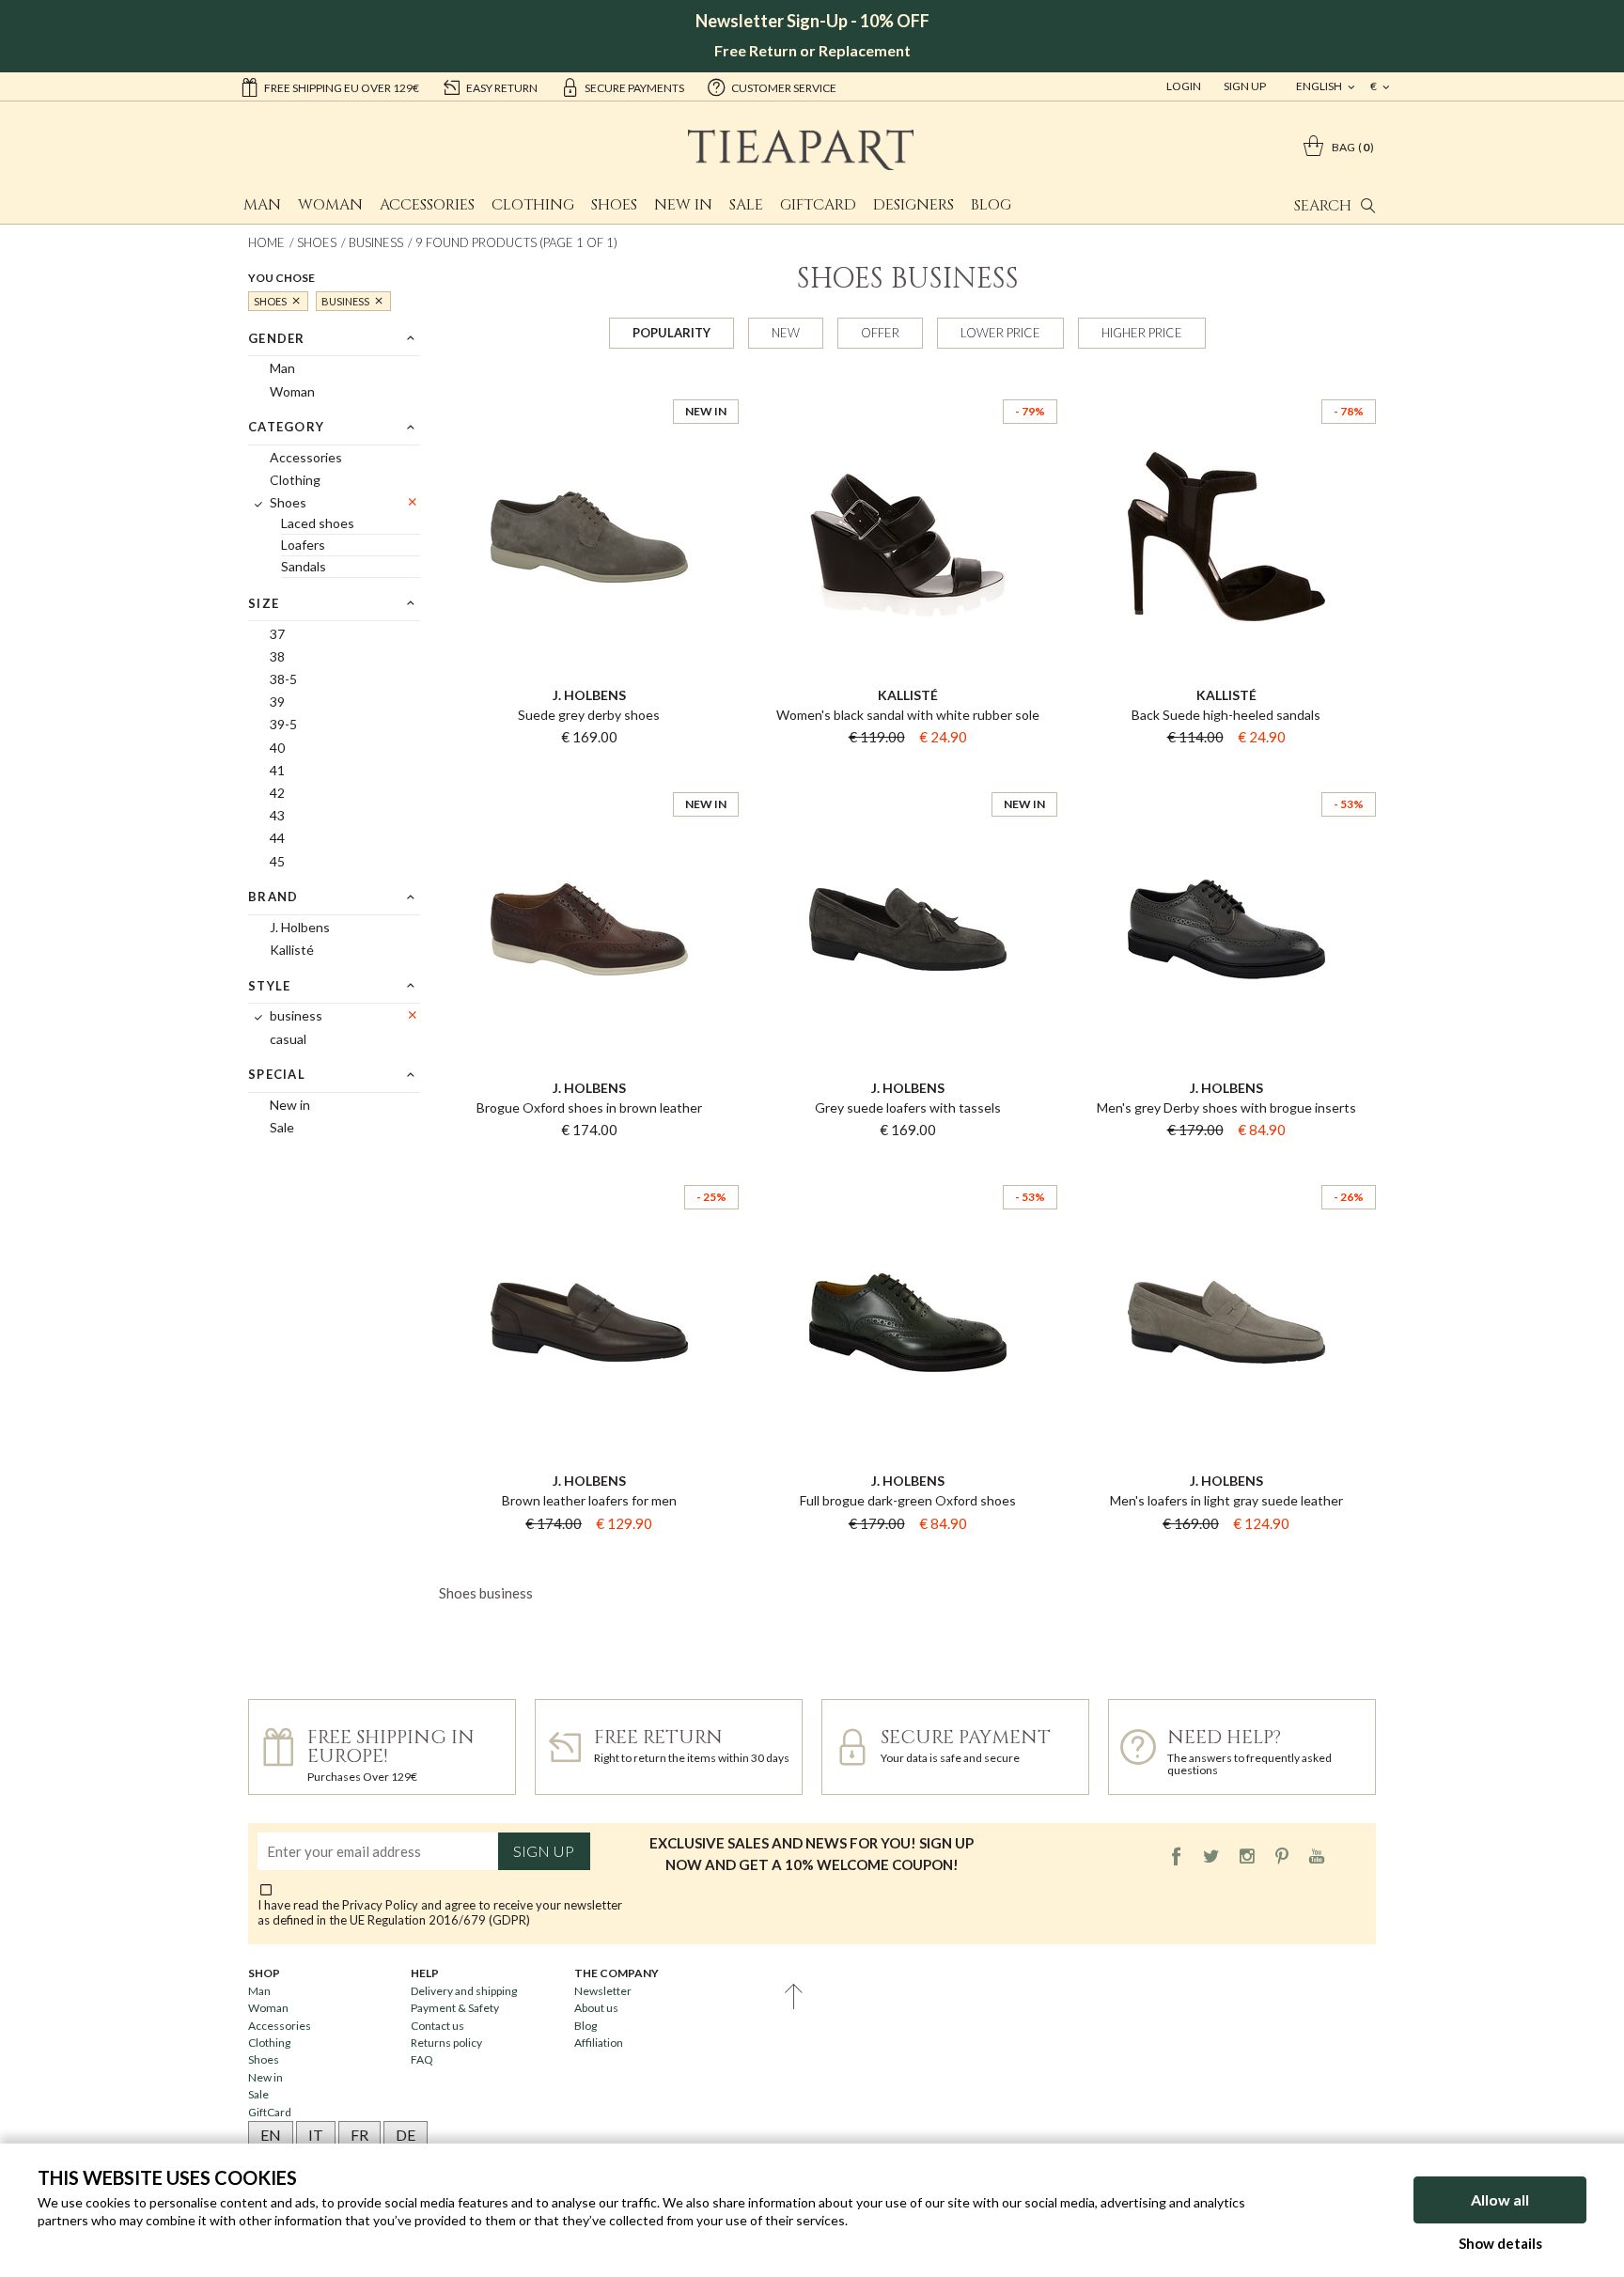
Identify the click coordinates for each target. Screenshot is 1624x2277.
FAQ (422, 2059)
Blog (991, 205)
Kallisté (292, 950)
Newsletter (603, 1991)
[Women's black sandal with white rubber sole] (907, 382)
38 (277, 656)
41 (277, 770)
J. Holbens (300, 927)
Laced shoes (318, 523)
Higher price (1142, 333)
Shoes (614, 205)
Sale (746, 205)
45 (277, 861)
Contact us (437, 2026)
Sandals (304, 566)
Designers (913, 205)
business (376, 242)
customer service (784, 88)
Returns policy (446, 2043)
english (1320, 86)
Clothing (533, 205)
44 (277, 838)
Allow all (1500, 2199)
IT (316, 2135)
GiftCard (818, 205)
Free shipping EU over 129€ (342, 88)
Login (1184, 86)
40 (277, 748)
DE (406, 2135)
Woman (330, 205)
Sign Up (1245, 86)
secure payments (634, 88)
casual (288, 1039)
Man (262, 205)
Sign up (544, 1851)
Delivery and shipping (464, 1991)
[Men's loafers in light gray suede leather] (1226, 1168)
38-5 (283, 679)
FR (359, 2135)
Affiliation (599, 2043)
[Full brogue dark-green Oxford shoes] (907, 1168)
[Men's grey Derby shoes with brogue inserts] (1226, 775)
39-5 (283, 724)
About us (596, 2008)
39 (277, 702)
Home (266, 242)
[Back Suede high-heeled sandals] (1226, 382)
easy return (502, 88)
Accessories (427, 205)
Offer (880, 333)
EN (271, 2135)
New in (683, 205)
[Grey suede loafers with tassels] (907, 775)
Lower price (1000, 333)
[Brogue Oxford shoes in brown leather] (589, 775)
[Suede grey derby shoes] (589, 382)
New (786, 333)
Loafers (303, 545)
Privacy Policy (380, 1905)
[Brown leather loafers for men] (589, 1168)
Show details (1500, 2243)
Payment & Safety (455, 2008)
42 (277, 793)
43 (277, 815)
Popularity (671, 333)
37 (277, 634)
